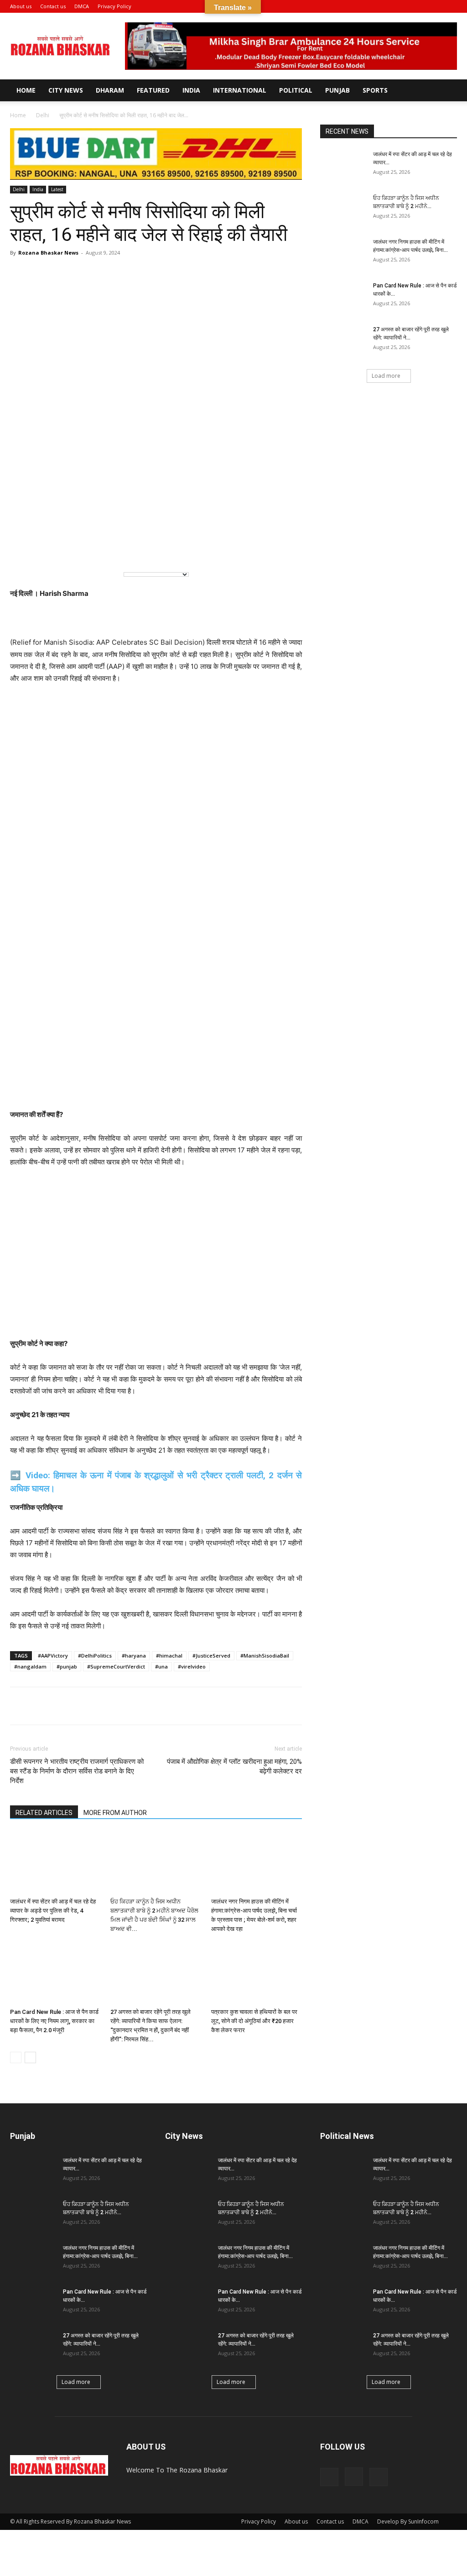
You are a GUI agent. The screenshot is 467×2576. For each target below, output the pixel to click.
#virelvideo (192, 1666)
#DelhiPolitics (95, 1656)
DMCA (82, 6)
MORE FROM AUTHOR (115, 1813)
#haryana (134, 1656)
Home (26, 90)
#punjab (67, 1666)
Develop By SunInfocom (408, 2521)
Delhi (43, 115)
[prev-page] (16, 2057)
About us (21, 6)
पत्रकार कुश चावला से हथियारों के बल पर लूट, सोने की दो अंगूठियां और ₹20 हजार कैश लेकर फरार (254, 2021)
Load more (386, 376)
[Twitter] (82, 1706)
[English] (24, 549)
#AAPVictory (53, 1656)
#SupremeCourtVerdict (116, 1666)
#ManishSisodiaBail (265, 1656)
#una (161, 1666)
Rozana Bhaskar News (48, 253)
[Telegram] (61, 1706)
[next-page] (30, 2057)
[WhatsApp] (19, 1706)
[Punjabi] (61, 549)
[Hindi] (42, 549)
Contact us (53, 6)
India (191, 90)
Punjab (337, 90)
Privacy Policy (114, 6)
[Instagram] (435, 6)
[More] (303, 273)
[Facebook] (420, 6)
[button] (406, 6)
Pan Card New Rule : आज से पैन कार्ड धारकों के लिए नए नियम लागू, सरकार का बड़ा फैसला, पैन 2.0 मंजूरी (54, 2021)
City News (66, 90)
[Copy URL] (103, 1706)
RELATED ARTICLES (44, 1813)
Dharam (110, 90)
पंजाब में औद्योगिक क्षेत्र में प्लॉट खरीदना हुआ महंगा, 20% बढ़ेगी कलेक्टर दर (234, 1766)
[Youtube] (450, 6)
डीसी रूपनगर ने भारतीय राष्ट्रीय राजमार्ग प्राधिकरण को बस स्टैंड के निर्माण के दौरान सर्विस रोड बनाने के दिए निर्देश (77, 1771)
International (240, 90)
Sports (375, 90)
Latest (57, 189)
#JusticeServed (211, 1656)
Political (296, 90)
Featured (153, 90)
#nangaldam (30, 1666)
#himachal (169, 1656)
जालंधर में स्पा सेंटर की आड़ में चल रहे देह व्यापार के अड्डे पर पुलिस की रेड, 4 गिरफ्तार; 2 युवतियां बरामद (53, 1911)
